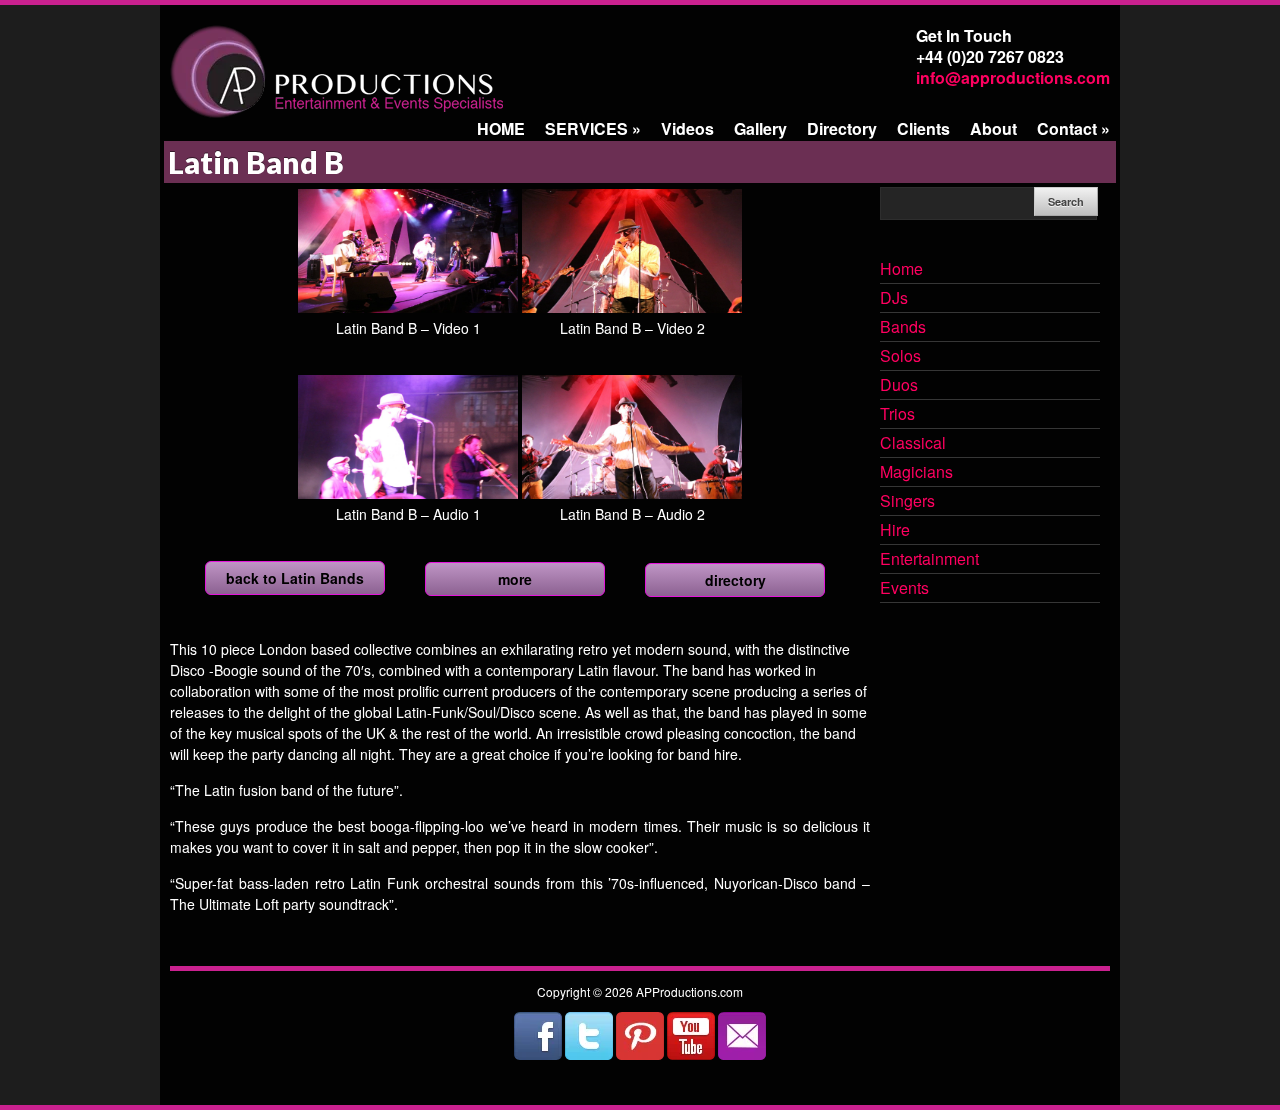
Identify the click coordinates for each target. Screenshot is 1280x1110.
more (515, 579)
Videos (687, 128)
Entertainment (929, 560)
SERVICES (593, 128)
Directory (842, 128)
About (993, 128)
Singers (907, 502)
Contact (1073, 128)
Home (901, 270)
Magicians (916, 473)
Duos (899, 386)
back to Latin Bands (295, 578)
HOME (501, 128)
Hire (895, 531)
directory (735, 580)
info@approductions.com (1013, 77)
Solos (900, 357)
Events (904, 589)
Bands (903, 328)
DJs (894, 299)
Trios (897, 415)
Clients (923, 128)
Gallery (760, 128)
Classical (913, 444)
